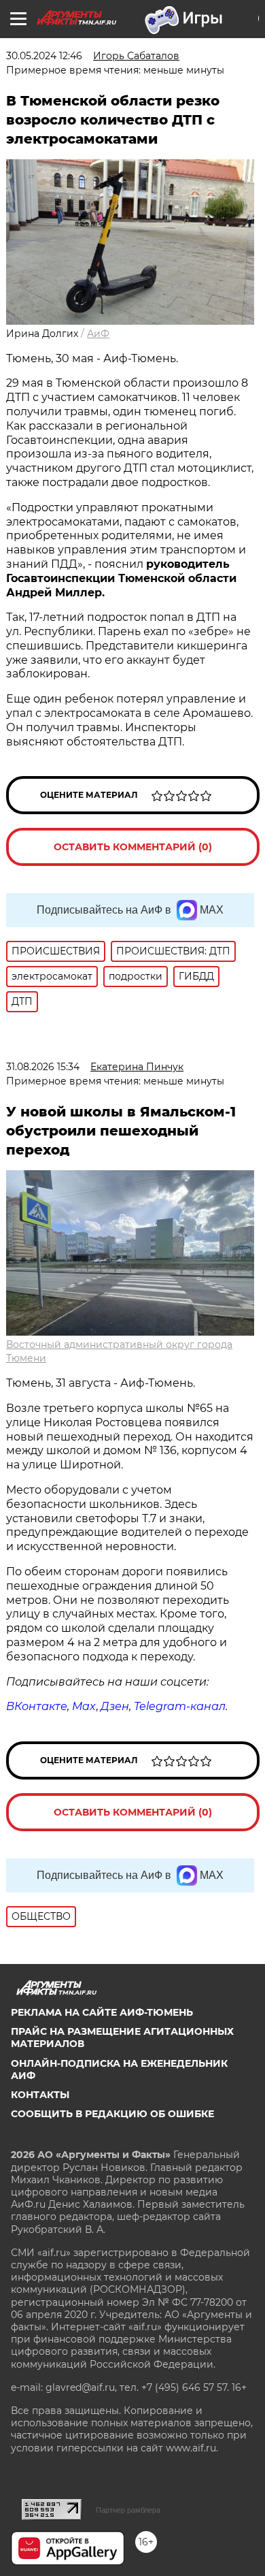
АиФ (98, 334)
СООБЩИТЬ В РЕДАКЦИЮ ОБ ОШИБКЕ (112, 2114)
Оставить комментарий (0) (133, 847)
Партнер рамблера (128, 2510)
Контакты (40, 2095)
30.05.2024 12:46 (44, 56)
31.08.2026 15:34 (43, 1067)
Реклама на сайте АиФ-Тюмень (102, 2012)
